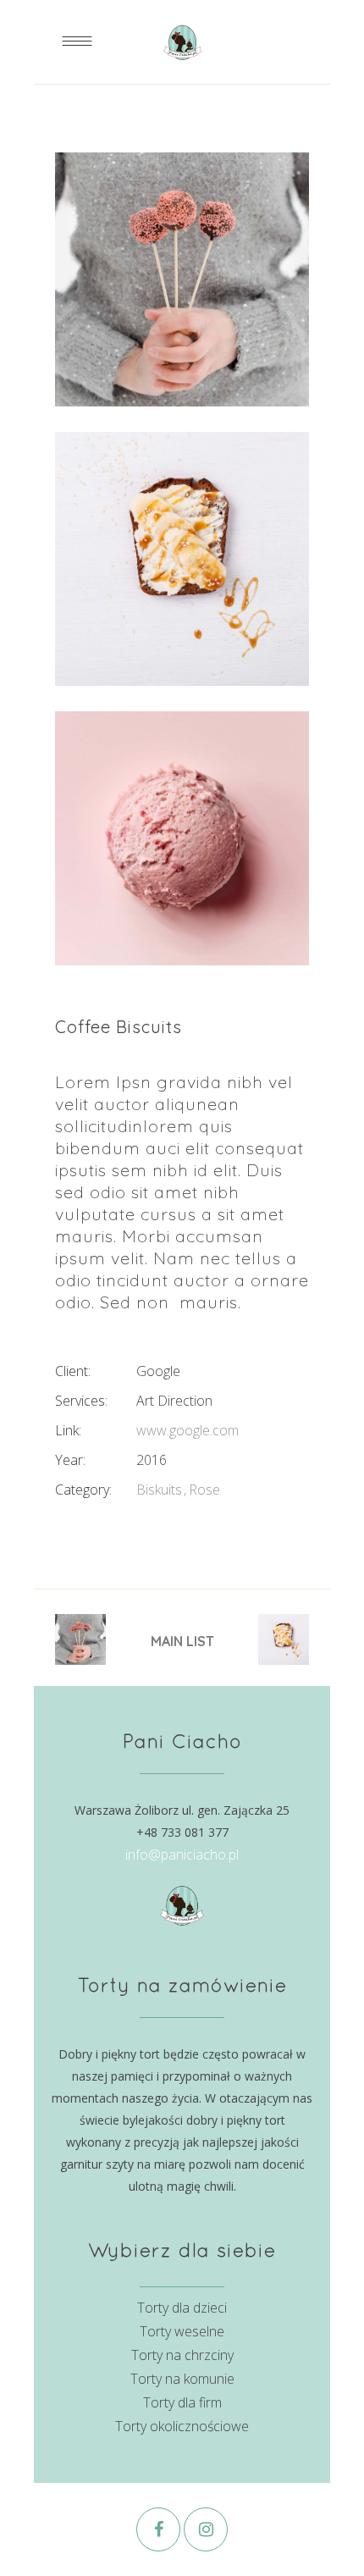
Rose (204, 1490)
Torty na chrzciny (182, 2355)
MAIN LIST (182, 1641)
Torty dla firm (182, 2402)
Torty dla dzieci (182, 2308)
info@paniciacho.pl (182, 1855)
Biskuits (159, 1490)
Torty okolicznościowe (182, 2426)
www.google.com (188, 1430)
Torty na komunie (182, 2379)
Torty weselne (182, 2331)
